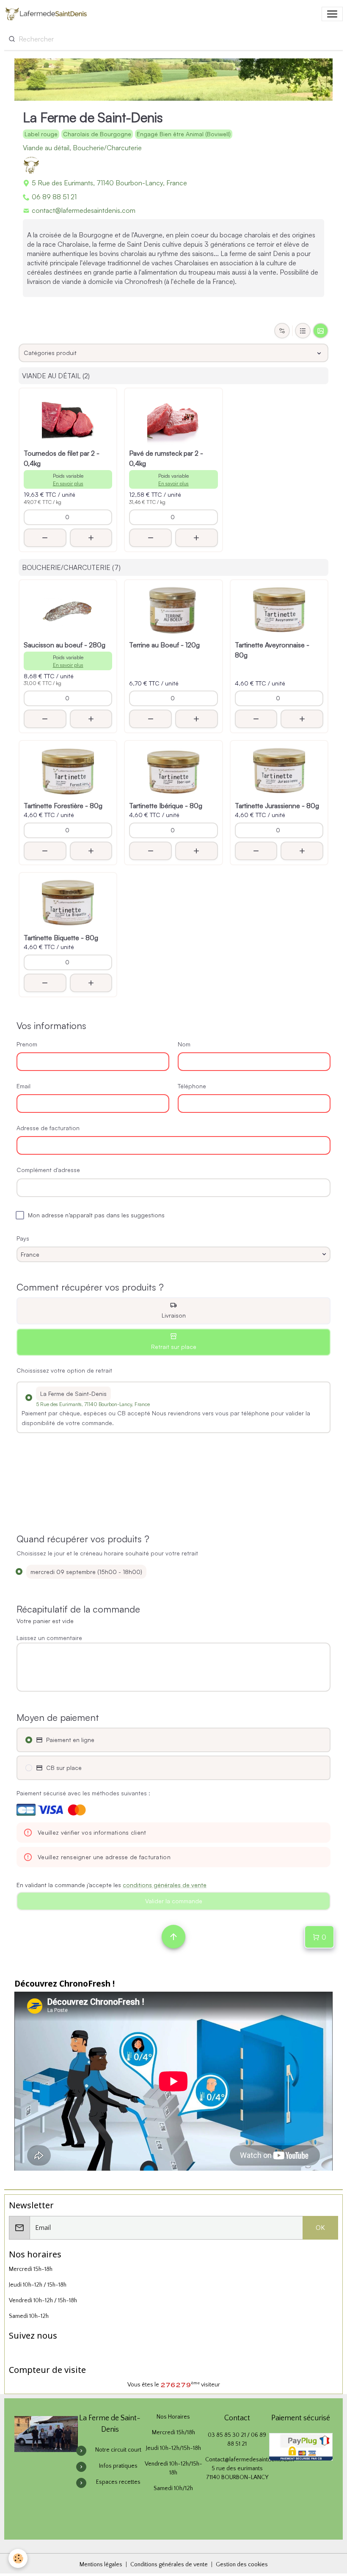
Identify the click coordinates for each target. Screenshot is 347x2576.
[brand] (48, 14)
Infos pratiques (118, 2466)
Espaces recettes (118, 2482)
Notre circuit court (118, 2450)
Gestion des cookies (242, 2565)
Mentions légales (101, 2565)
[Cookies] (18, 2558)
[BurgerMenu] (332, 14)
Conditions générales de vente (169, 2565)
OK (320, 2228)
